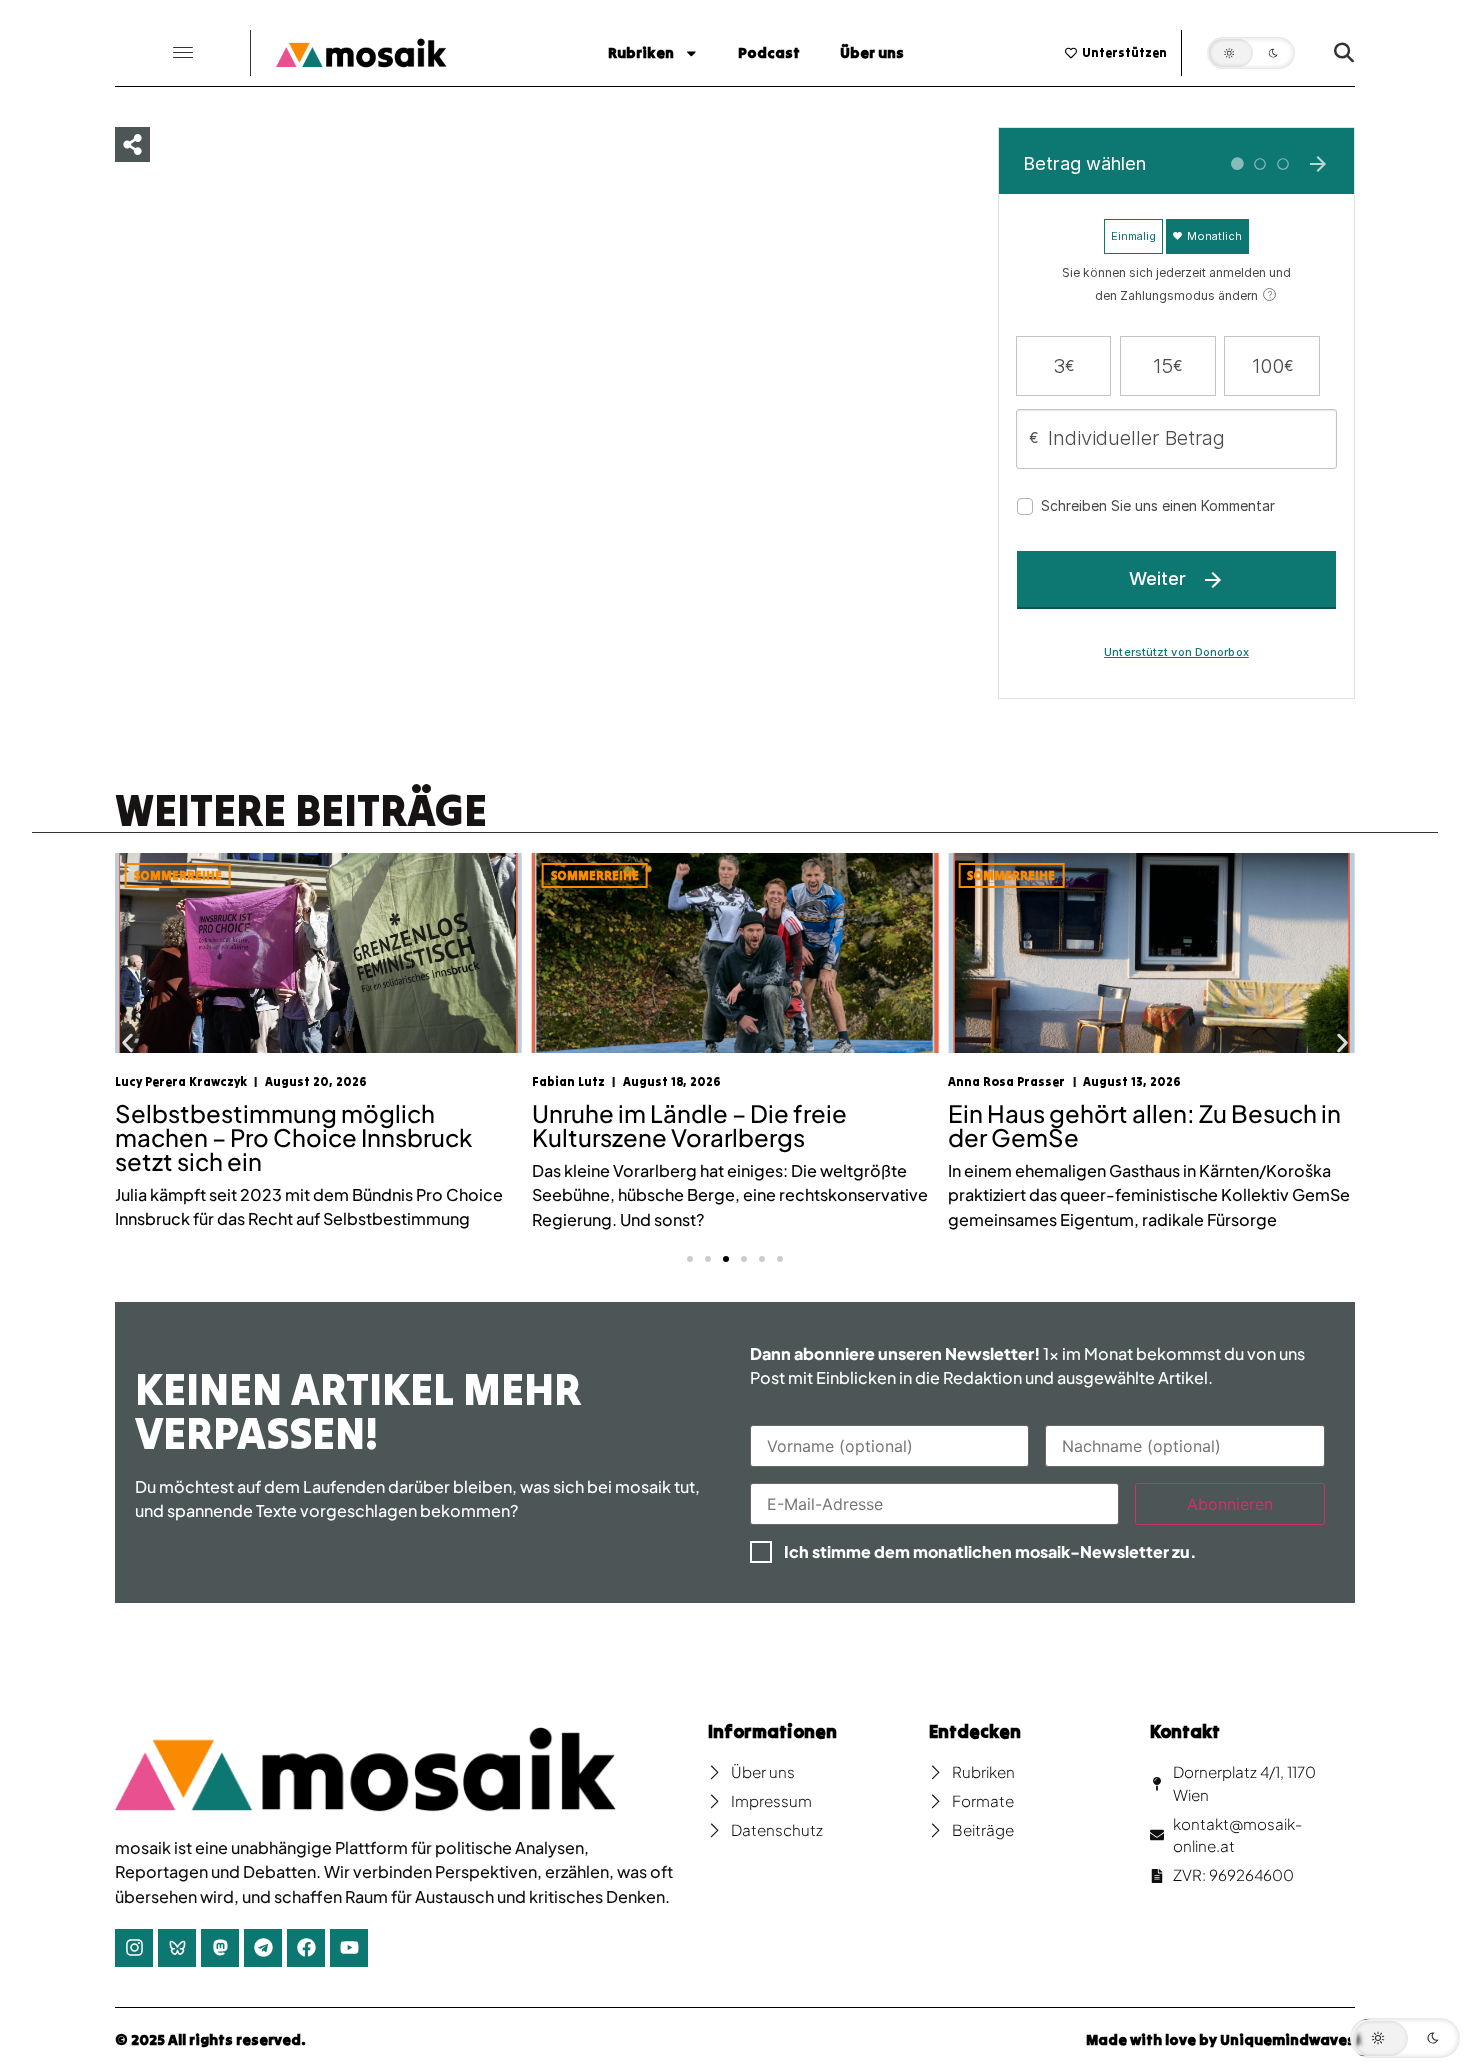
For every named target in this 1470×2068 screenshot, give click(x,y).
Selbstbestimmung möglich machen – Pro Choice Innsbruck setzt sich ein (293, 1137)
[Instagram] (134, 1948)
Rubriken (641, 52)
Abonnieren (1230, 1504)
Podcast (769, 52)
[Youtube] (349, 1948)
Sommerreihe (178, 875)
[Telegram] (263, 1948)
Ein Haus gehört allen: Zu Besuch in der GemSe (1144, 1125)
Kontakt (1185, 1731)
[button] (183, 53)
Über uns (872, 52)
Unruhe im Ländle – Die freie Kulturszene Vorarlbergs (689, 1125)
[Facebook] (306, 1948)
